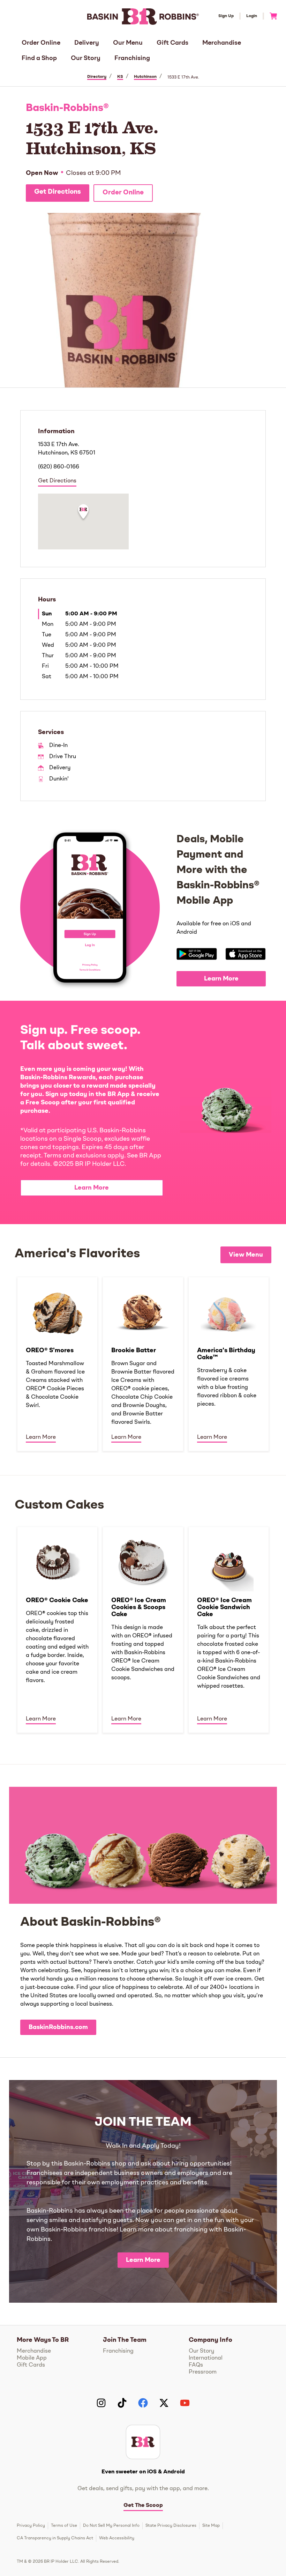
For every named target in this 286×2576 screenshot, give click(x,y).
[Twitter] (164, 2403)
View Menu (246, 1255)
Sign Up (226, 16)
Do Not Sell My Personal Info (111, 2526)
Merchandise (222, 43)
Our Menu (128, 43)
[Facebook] (143, 2403)
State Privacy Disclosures (171, 2526)
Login (252, 16)
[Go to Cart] (270, 16)
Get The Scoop (143, 2505)
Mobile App (32, 2358)
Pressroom (203, 2372)
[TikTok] (122, 2403)
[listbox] (143, 1364)
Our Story (86, 58)
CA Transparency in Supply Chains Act (55, 2538)
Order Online (41, 43)
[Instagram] (101, 2403)
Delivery (87, 43)
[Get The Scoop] (143, 2442)
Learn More (221, 979)
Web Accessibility (117, 2538)
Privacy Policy (31, 2526)
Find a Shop (39, 58)
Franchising (132, 58)
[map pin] (83, 513)
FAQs (196, 2365)
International (206, 2358)
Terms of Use (64, 2526)
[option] (57, 1364)
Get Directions (58, 192)
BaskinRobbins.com (58, 2027)
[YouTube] (185, 2403)
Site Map (211, 2526)
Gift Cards (172, 43)
